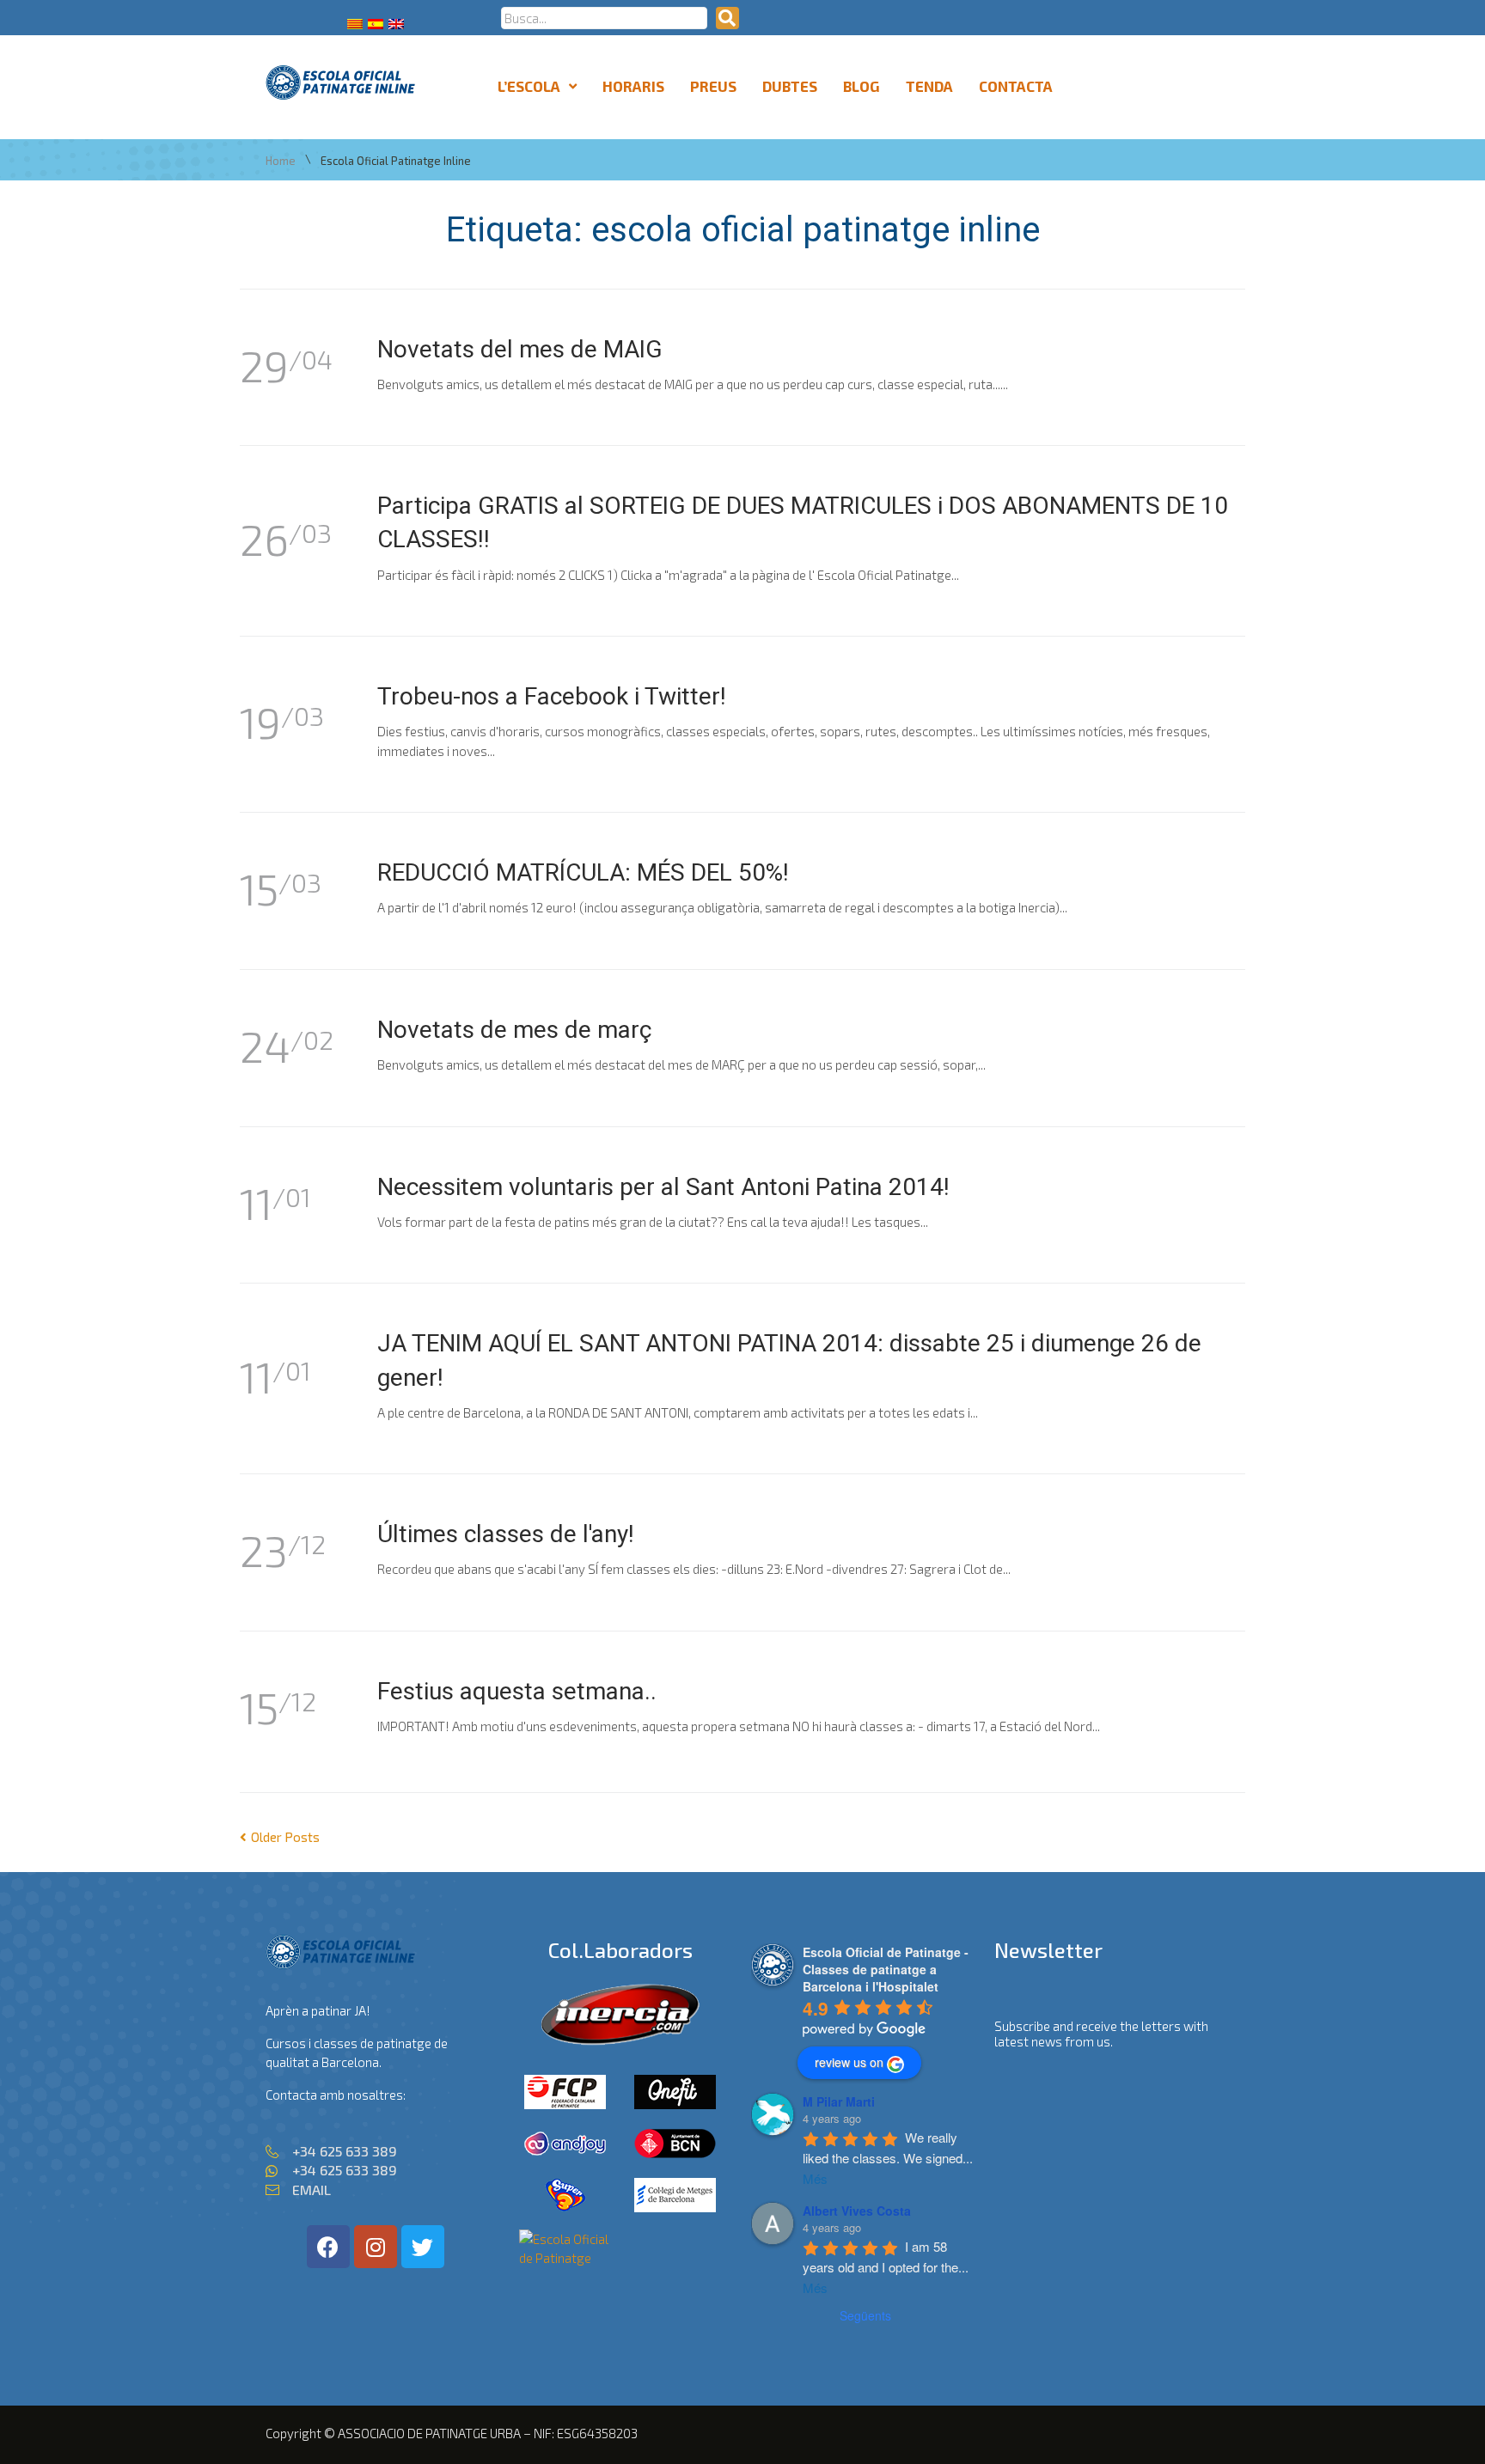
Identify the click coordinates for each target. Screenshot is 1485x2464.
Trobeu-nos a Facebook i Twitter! (552, 696)
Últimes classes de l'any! (506, 1534)
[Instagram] (376, 2247)
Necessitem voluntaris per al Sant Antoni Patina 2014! (663, 1187)
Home (281, 161)
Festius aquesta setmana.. (517, 1691)
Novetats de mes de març (514, 1030)
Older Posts (280, 1837)
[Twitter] (423, 2247)
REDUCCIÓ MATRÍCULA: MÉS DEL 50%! (583, 872)
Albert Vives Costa (857, 2211)
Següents (865, 2315)
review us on (849, 2062)
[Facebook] (328, 2247)
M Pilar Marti (839, 2101)
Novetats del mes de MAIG (520, 349)
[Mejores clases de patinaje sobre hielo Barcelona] (565, 2258)
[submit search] (727, 18)
